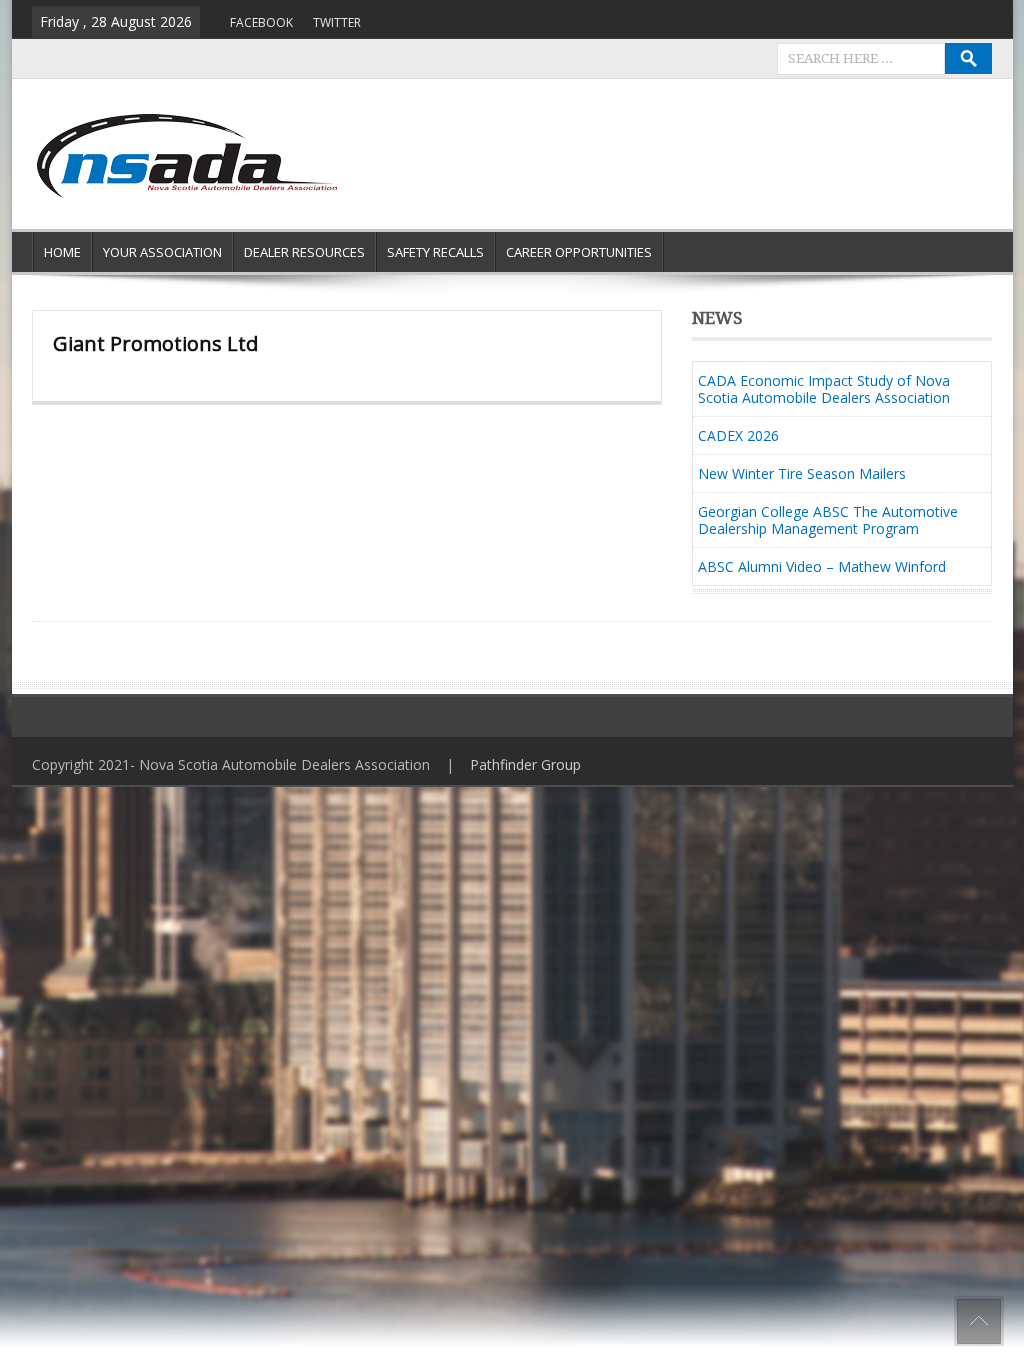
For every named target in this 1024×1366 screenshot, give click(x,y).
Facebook (261, 22)
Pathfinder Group (525, 764)
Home (62, 252)
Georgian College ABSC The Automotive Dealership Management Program (828, 520)
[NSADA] (184, 156)
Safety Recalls (435, 252)
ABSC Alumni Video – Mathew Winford (822, 566)
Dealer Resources (304, 252)
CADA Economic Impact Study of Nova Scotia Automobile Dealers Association (824, 389)
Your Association (162, 252)
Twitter (337, 22)
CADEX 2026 (738, 435)
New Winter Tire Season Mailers (802, 473)
